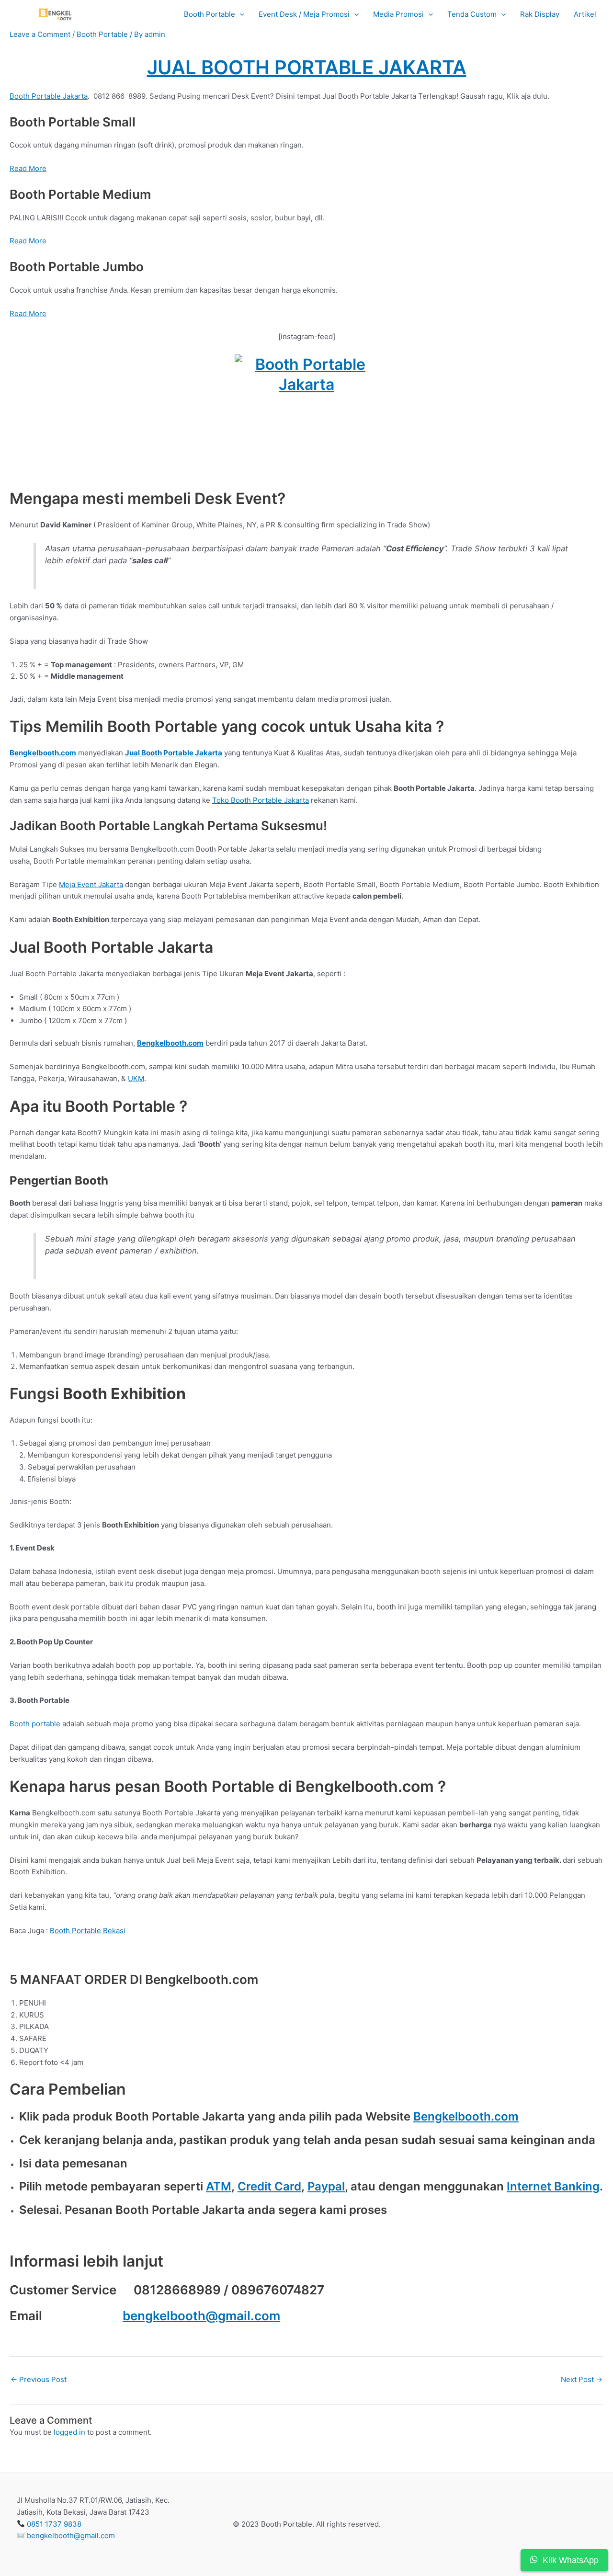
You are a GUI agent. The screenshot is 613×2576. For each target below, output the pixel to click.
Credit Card (269, 2186)
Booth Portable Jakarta (49, 96)
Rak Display (540, 14)
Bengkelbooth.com (466, 2116)
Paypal (326, 2186)
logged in (69, 2432)
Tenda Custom (472, 14)
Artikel (585, 14)
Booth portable (35, 1724)
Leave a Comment (40, 34)
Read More (28, 168)
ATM (219, 2186)
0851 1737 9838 (54, 2524)
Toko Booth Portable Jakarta (261, 800)
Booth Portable (210, 14)
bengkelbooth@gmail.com (201, 2316)
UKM (136, 1078)
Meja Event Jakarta (91, 884)
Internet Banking (553, 2186)
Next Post (582, 2379)
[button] (240, 15)
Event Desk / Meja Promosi (304, 14)
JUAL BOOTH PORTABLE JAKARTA (307, 67)
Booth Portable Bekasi (88, 1931)
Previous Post (39, 2379)
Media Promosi (398, 14)
